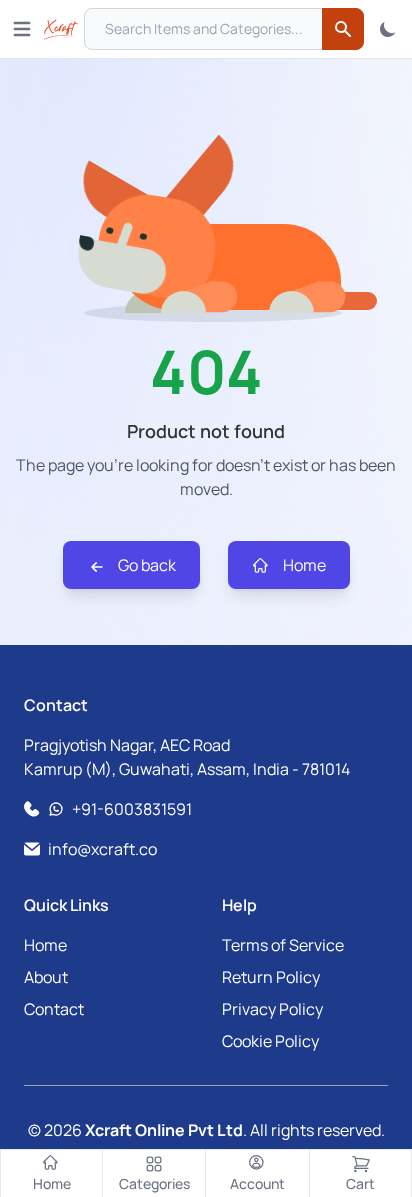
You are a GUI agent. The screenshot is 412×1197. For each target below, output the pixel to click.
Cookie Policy (270, 1041)
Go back (145, 565)
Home (303, 565)
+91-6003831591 (132, 809)
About (46, 977)
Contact (54, 1009)
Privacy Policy (272, 1009)
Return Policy (271, 977)
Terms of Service (283, 945)
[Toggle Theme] (388, 29)
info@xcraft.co (102, 849)
